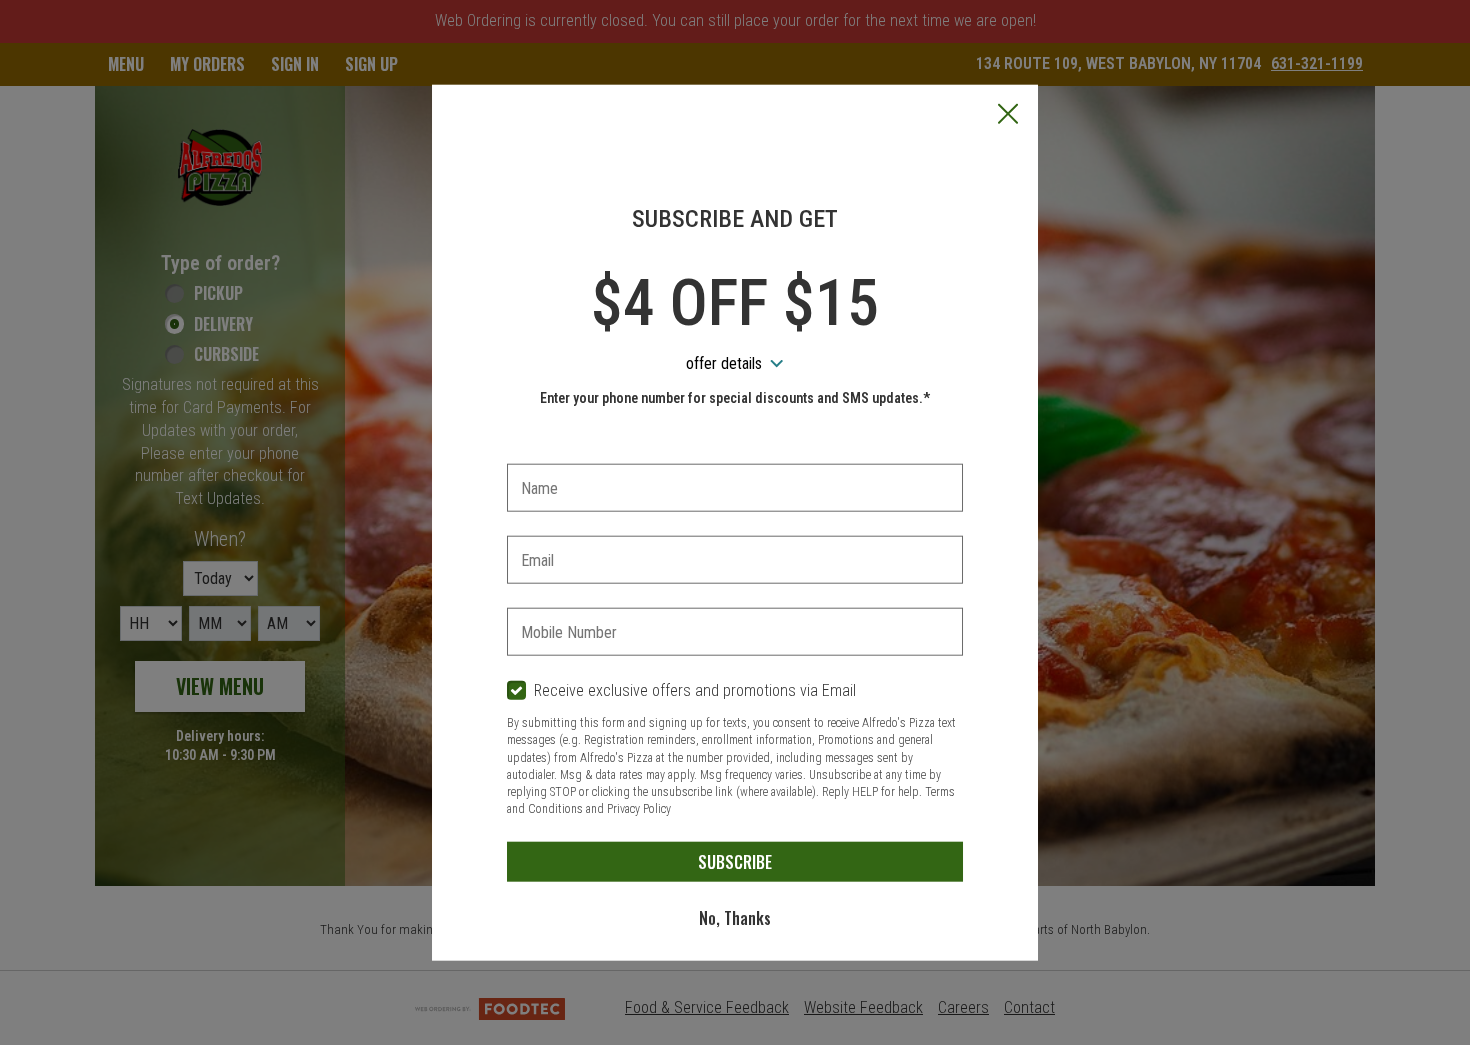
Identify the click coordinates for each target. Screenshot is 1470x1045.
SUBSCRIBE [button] (735, 861)
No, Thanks (735, 917)
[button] (1008, 115)
